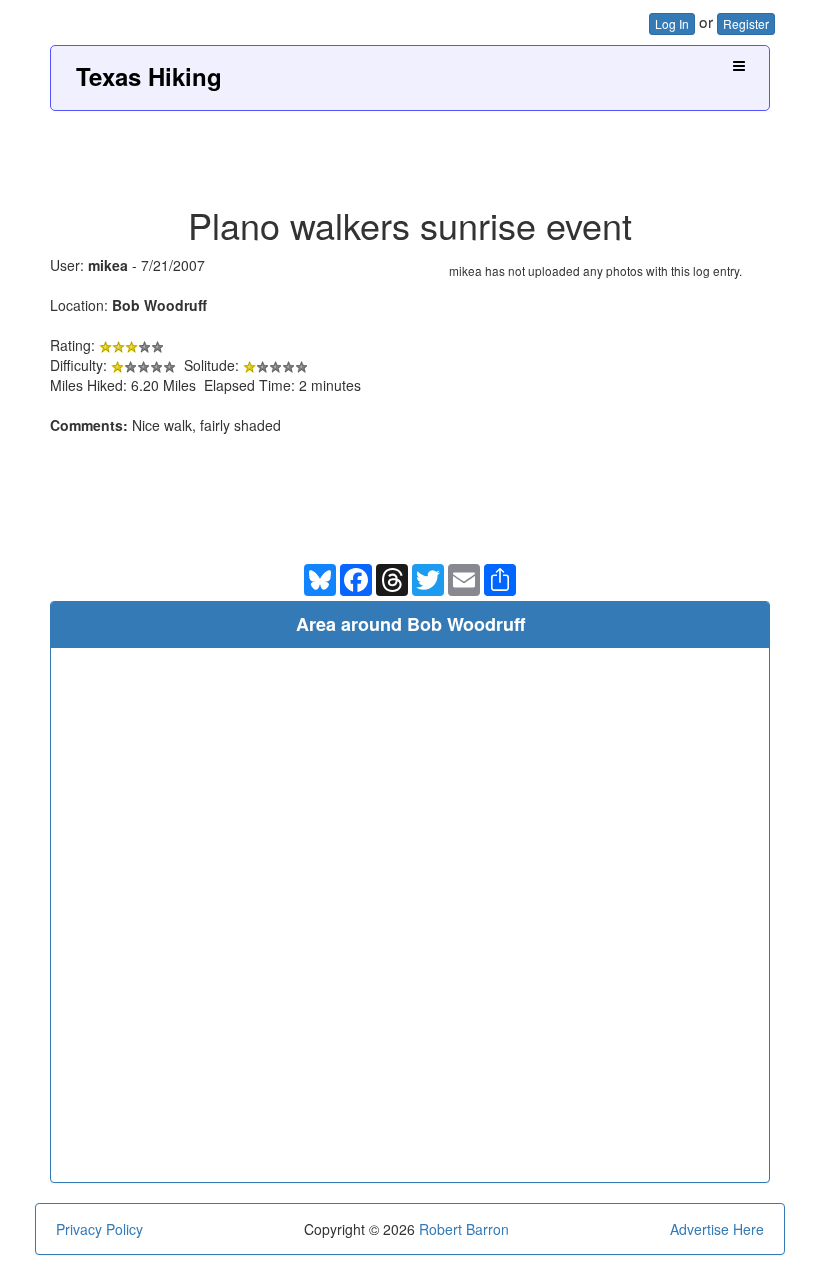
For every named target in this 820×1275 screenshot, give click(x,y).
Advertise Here (717, 1229)
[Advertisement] (410, 151)
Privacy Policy (99, 1229)
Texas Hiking (149, 76)
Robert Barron (464, 1229)
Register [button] (746, 23)
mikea (108, 265)
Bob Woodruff (159, 305)
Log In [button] (672, 23)
